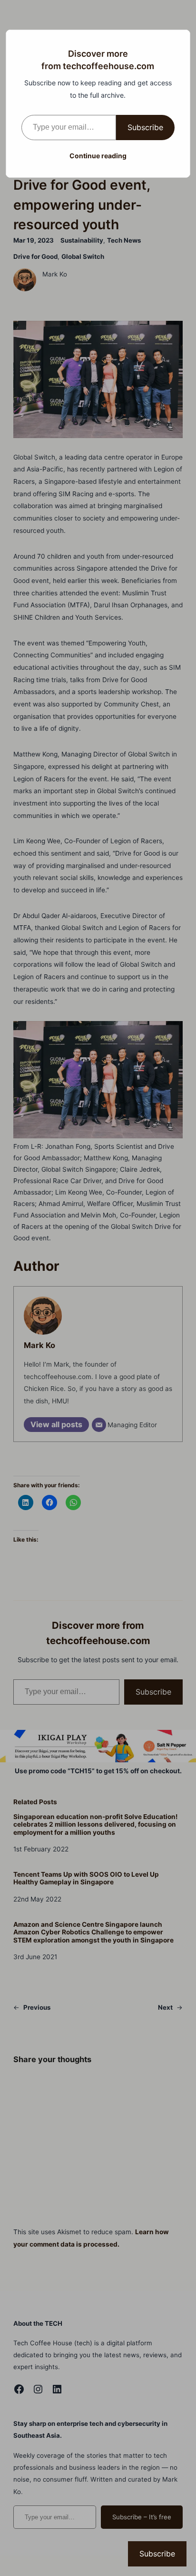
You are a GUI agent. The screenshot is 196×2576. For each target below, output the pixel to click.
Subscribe (145, 127)
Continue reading (98, 156)
